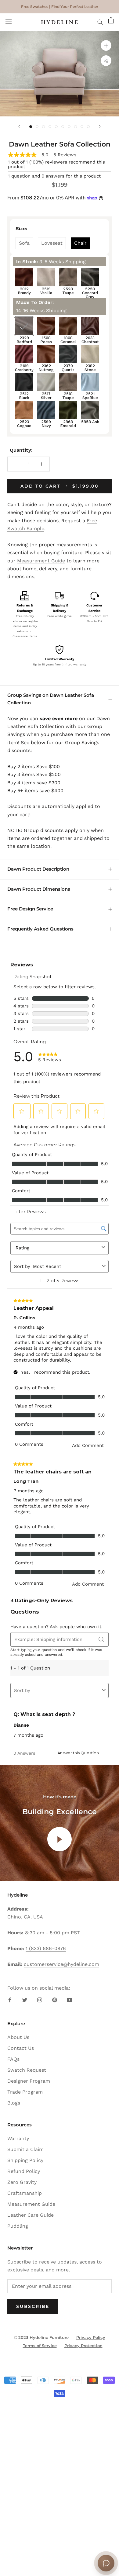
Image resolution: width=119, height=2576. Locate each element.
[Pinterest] (55, 2000)
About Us (18, 2037)
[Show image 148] (76, 127)
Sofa (24, 243)
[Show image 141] (31, 127)
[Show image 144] (50, 127)
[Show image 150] (88, 127)
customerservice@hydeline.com (61, 1964)
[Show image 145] (56, 127)
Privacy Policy (91, 2337)
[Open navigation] (9, 22)
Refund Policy (24, 2171)
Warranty (18, 2138)
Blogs (14, 2103)
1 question (19, 176)
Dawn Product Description (38, 869)
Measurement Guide (41, 561)
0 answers (53, 176)
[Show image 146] (63, 127)
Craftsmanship (25, 2193)
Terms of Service (40, 2346)
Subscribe (33, 2306)
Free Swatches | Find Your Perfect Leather (60, 7)
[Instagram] (40, 2000)
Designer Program (29, 2081)
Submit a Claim (25, 2149)
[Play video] (60, 1839)
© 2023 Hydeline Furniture (41, 2337)
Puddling (18, 2226)
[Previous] (19, 126)
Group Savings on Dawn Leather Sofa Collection (51, 699)
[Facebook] (10, 2000)
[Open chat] (106, 2563)
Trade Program (25, 2092)
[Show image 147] (69, 127)
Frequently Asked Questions (40, 929)
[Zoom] (106, 45)
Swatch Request (27, 2070)
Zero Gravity (22, 2182)
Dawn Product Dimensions (39, 889)
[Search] (100, 22)
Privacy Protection (83, 2346)
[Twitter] (25, 2000)
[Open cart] (111, 22)
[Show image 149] (82, 127)
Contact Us (21, 2048)
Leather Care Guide (31, 2215)
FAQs (13, 2059)
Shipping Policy (25, 2160)
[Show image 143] (43, 127)
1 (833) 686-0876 (46, 1948)
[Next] (100, 126)
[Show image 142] (37, 127)
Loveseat (52, 243)
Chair (80, 243)
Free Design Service (30, 909)
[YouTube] (70, 2000)
